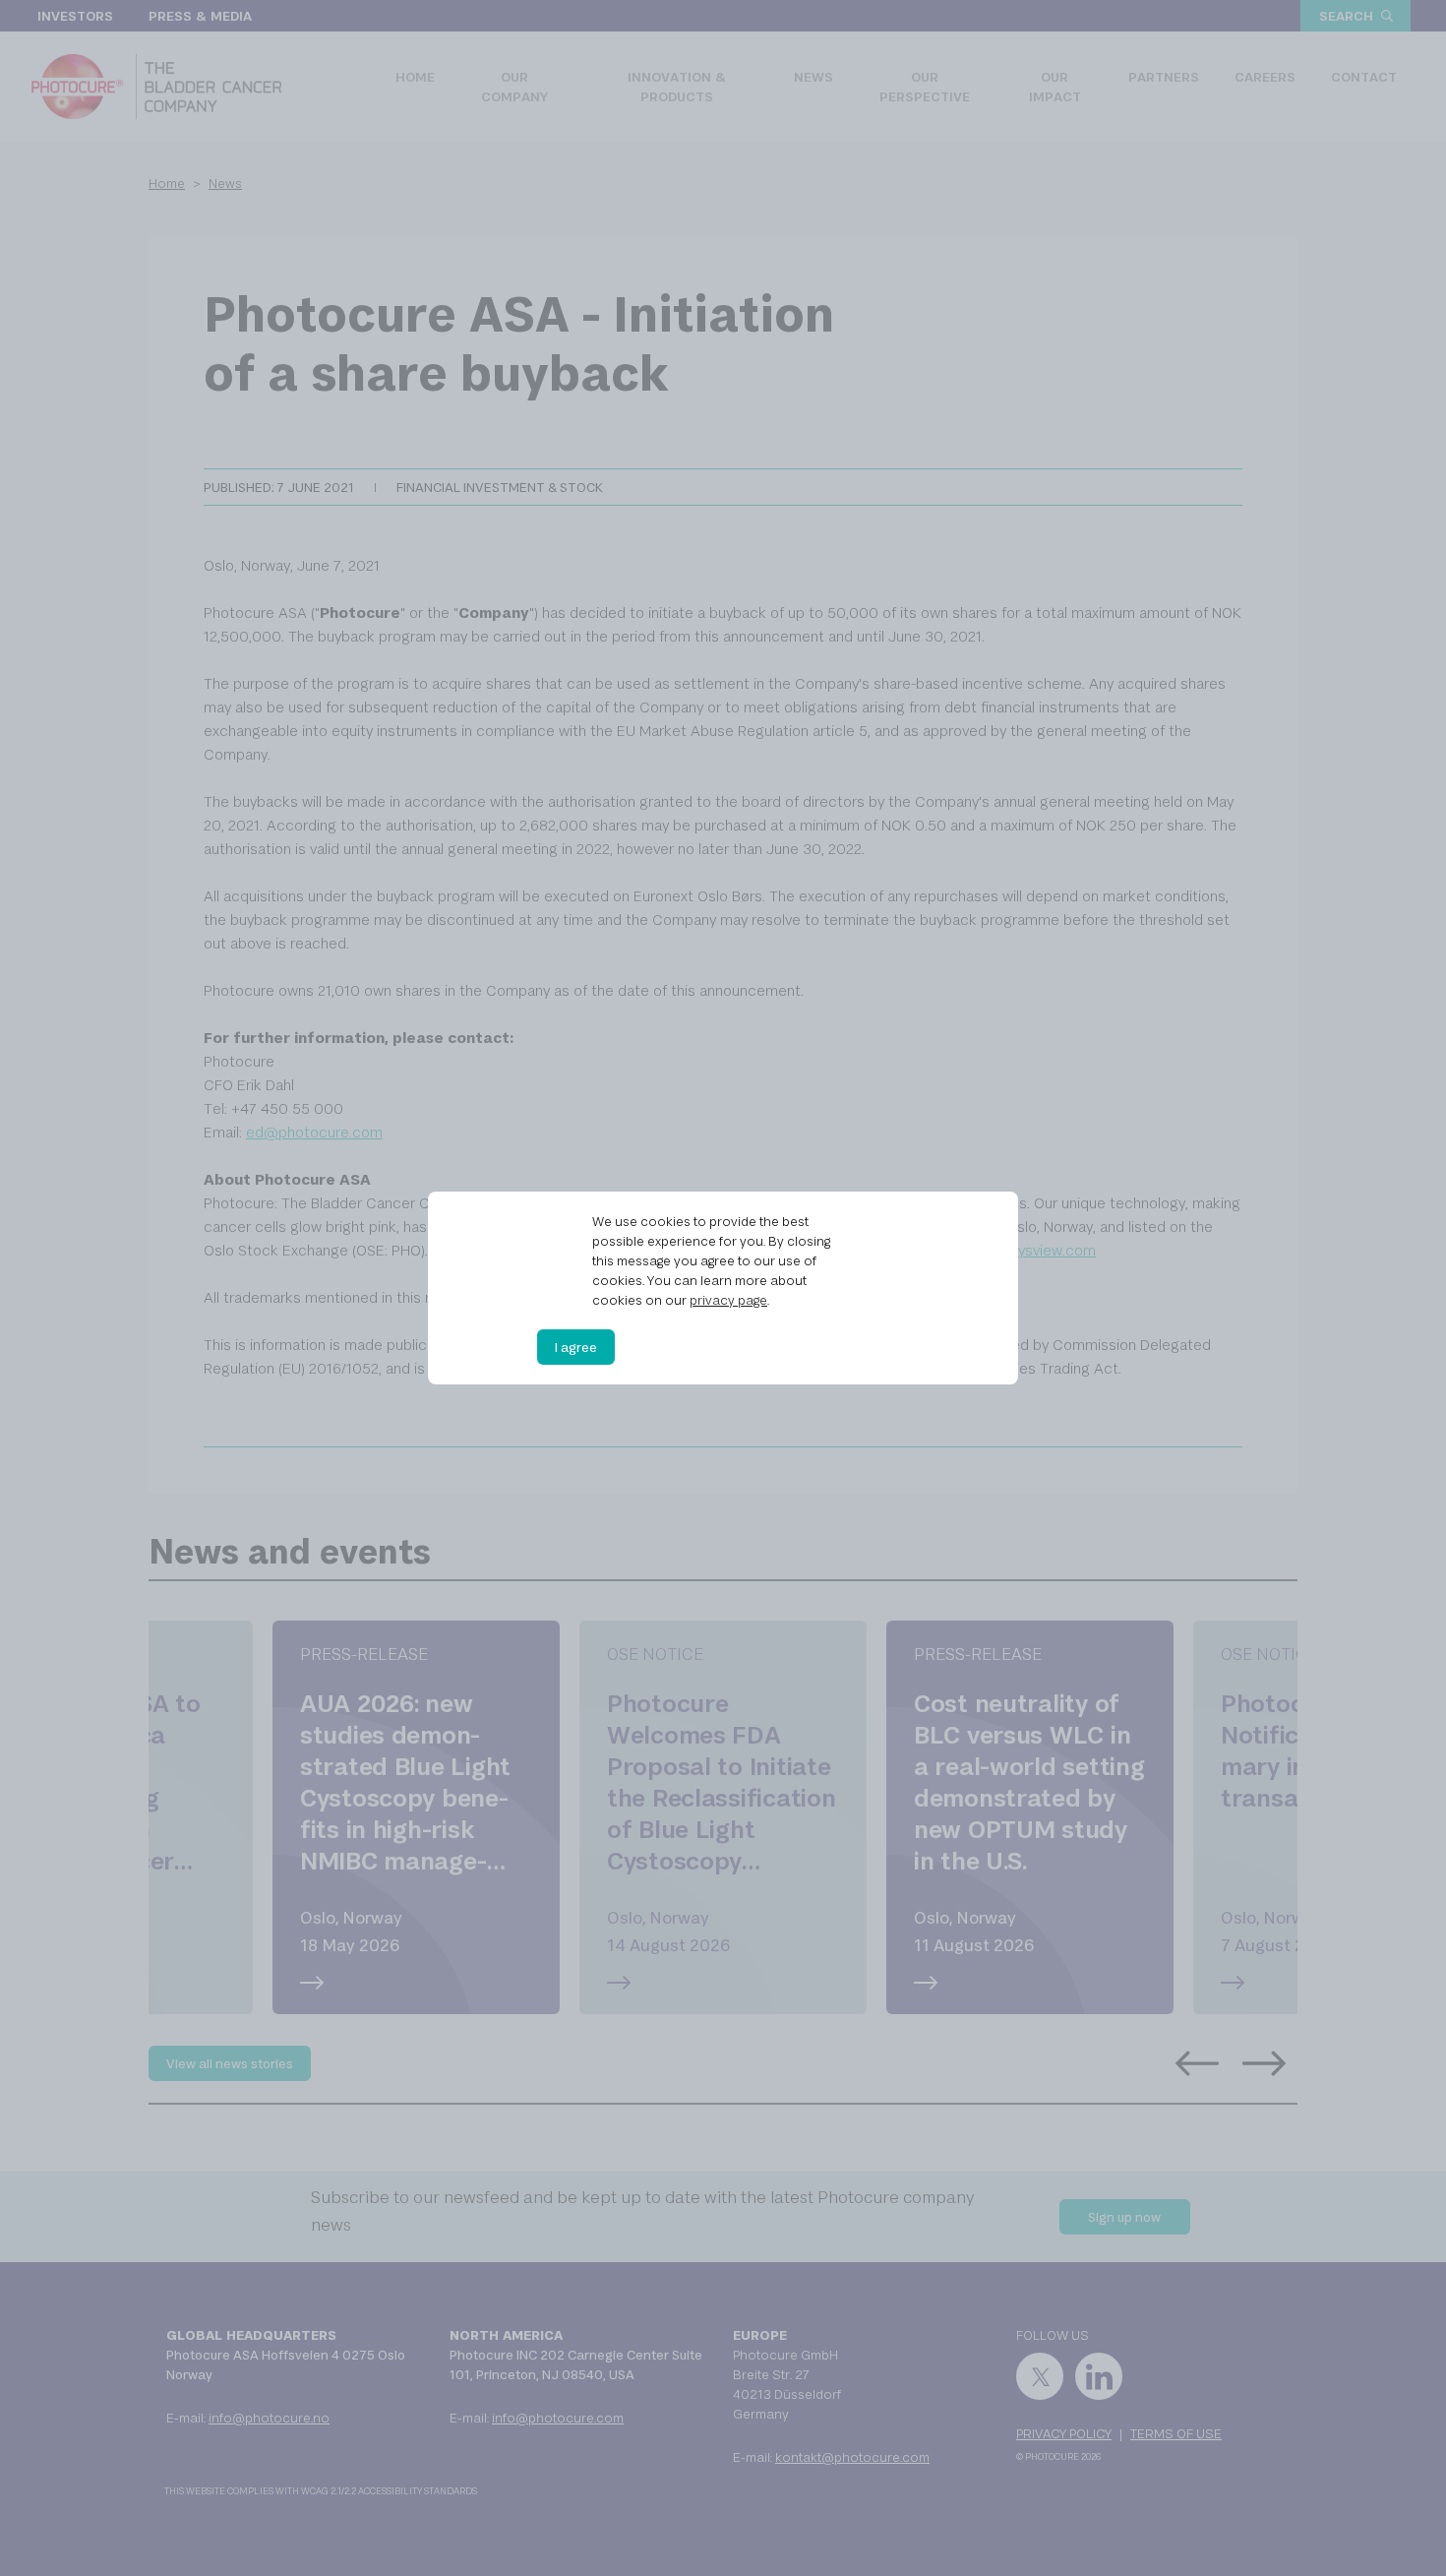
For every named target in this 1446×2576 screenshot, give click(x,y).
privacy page (728, 1300)
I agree (576, 1347)
